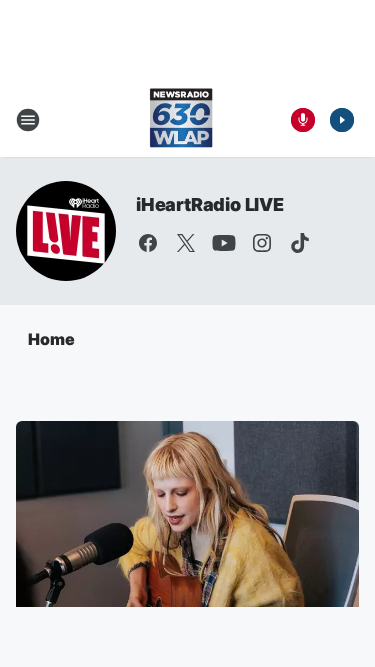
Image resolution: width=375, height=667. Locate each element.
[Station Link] (181, 120)
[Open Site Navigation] (28, 120)
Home (51, 339)
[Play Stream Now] (342, 120)
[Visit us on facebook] (148, 243)
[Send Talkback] (303, 120)
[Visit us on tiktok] (300, 243)
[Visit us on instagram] (262, 243)
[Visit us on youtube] (224, 243)
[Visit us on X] (186, 243)
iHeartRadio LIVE (210, 204)
